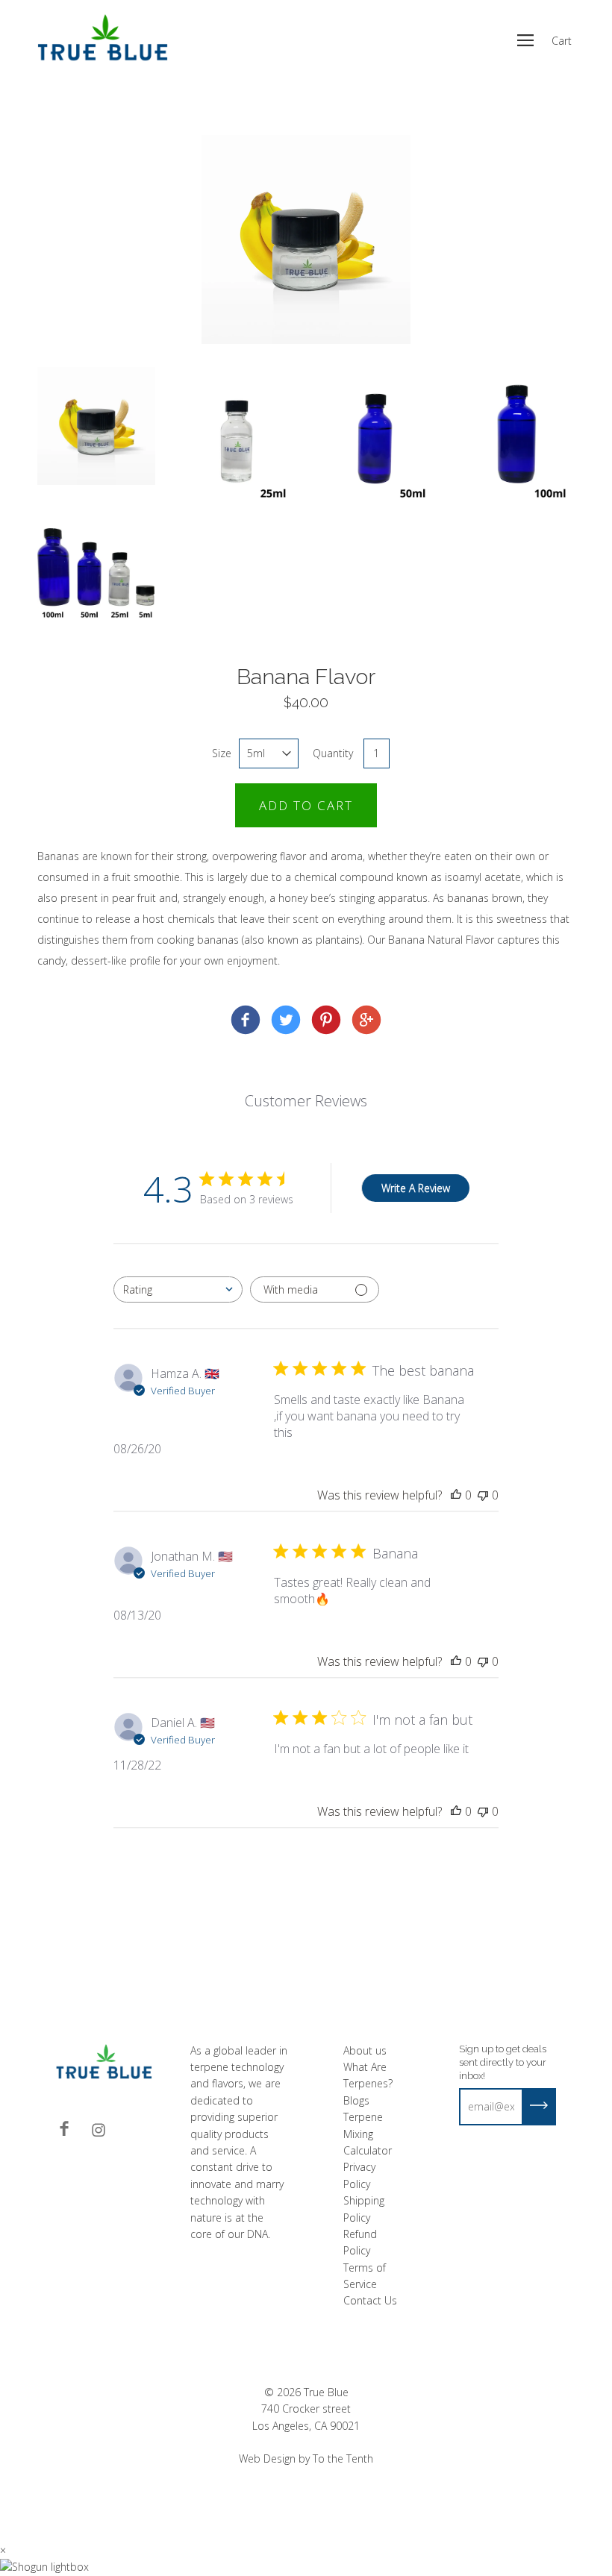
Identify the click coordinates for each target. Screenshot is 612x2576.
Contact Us (370, 2300)
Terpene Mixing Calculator (368, 2134)
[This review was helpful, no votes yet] (456, 1495)
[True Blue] (246, 1022)
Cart (562, 41)
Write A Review (416, 1188)
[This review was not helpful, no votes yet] (483, 1495)
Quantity (333, 753)
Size (222, 753)
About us (365, 2050)
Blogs (356, 2100)
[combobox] (178, 1289)
